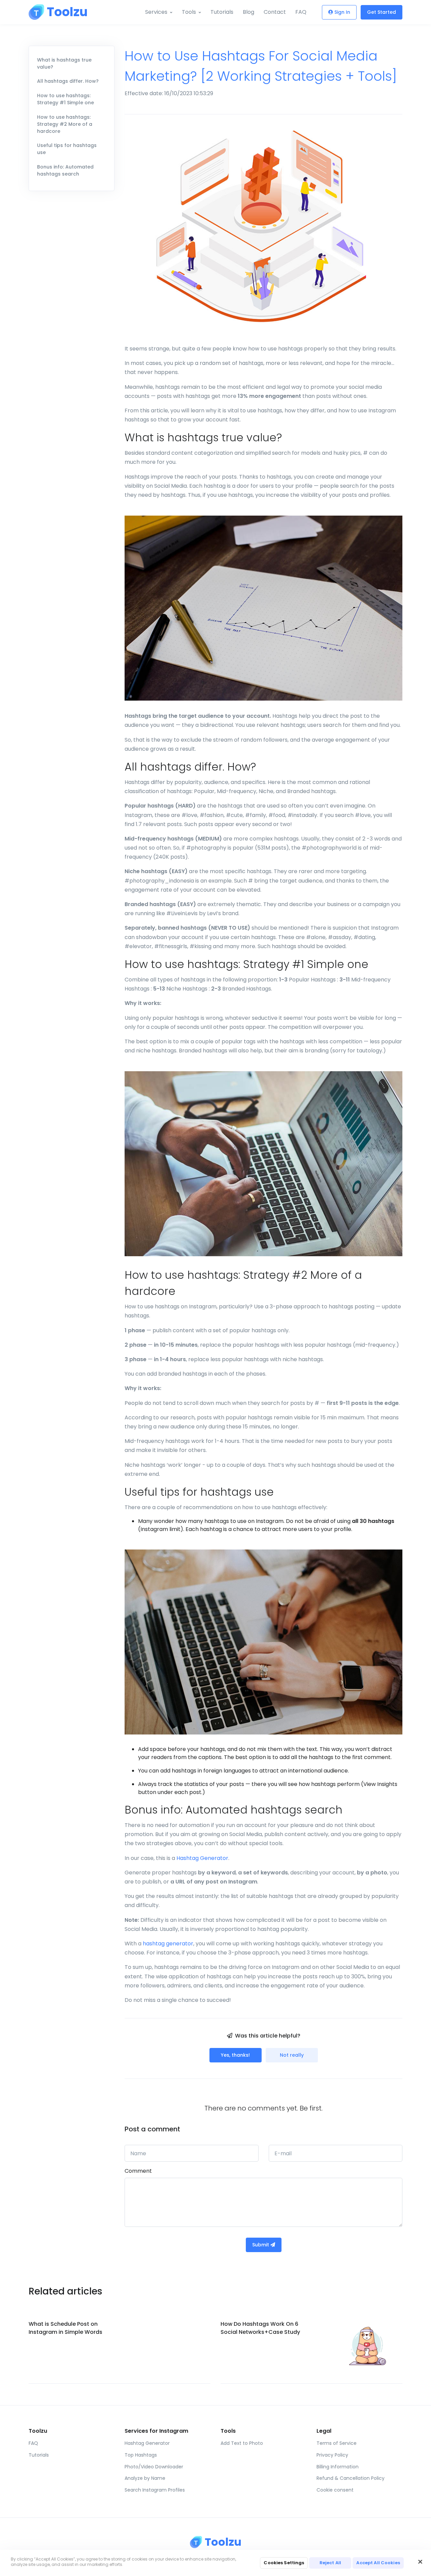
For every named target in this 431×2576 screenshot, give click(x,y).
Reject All (330, 2563)
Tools (189, 12)
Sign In (342, 12)
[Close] (420, 2562)
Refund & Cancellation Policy (351, 2478)
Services (156, 12)
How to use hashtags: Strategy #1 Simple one (65, 99)
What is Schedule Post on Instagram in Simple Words (65, 2328)
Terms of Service (337, 2443)
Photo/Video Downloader (154, 2467)
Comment (138, 2171)
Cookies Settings (284, 2563)
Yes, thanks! (235, 2055)
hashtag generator (168, 1944)
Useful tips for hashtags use (67, 149)
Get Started (382, 12)
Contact (275, 12)
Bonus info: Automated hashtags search (65, 170)
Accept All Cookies (378, 2563)
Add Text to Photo (242, 2443)
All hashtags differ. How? (68, 81)
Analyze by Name (145, 2478)
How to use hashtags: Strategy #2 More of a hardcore (65, 124)
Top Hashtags (141, 2455)
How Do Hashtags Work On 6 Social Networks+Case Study (260, 2328)
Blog (248, 12)
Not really (292, 2055)
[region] (215, 2563)
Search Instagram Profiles (155, 2490)
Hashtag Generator (202, 1858)
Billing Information (338, 2467)
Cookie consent (335, 2490)
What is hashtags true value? (64, 63)
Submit (261, 2245)
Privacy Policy (332, 2455)
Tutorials (222, 12)
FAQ (301, 12)
